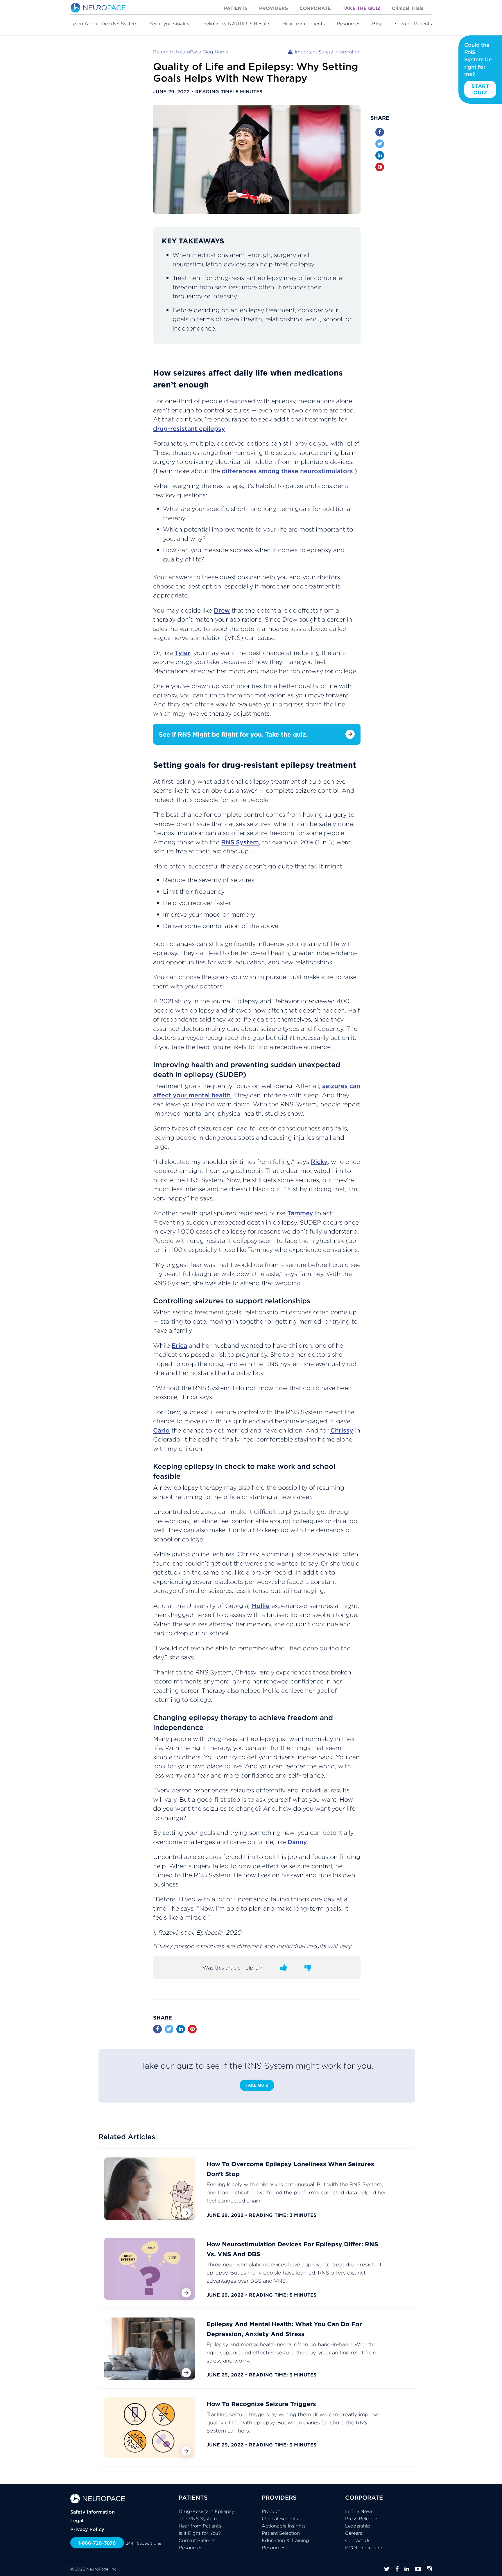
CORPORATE (364, 2497)
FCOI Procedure (364, 2548)
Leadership (358, 2526)
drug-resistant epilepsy (189, 429)
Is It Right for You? (200, 2533)
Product (271, 2511)
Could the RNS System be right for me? (478, 69)
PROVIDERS (279, 2497)
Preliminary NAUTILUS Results (236, 24)
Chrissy (342, 1430)
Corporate (315, 8)
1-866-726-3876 (97, 2543)
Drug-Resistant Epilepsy (206, 2511)
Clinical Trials (408, 8)
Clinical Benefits (280, 2518)
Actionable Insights (284, 2526)
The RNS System (198, 2518)
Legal (77, 2521)
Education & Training (285, 2540)
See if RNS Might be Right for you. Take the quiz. (233, 734)
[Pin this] (380, 167)
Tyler (182, 653)
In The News (359, 2511)
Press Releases (362, 2518)
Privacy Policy (87, 2529)
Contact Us (358, 2540)
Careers (354, 2533)
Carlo (161, 1430)
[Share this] (380, 132)
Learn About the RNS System (104, 24)
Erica (179, 1346)
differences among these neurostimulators (287, 471)
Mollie (260, 1606)
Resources (348, 24)
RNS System (240, 842)
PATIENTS (193, 2497)
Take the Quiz (361, 8)
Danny (297, 1842)
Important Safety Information (328, 52)
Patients (236, 8)
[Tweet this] (380, 144)
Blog (378, 24)
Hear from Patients (304, 24)
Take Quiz (257, 2085)
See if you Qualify (169, 24)
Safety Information (93, 2512)
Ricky (319, 1162)
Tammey (300, 1213)
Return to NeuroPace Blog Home (191, 52)
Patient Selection (281, 2533)
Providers (274, 8)
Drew (222, 610)
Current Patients (414, 24)
